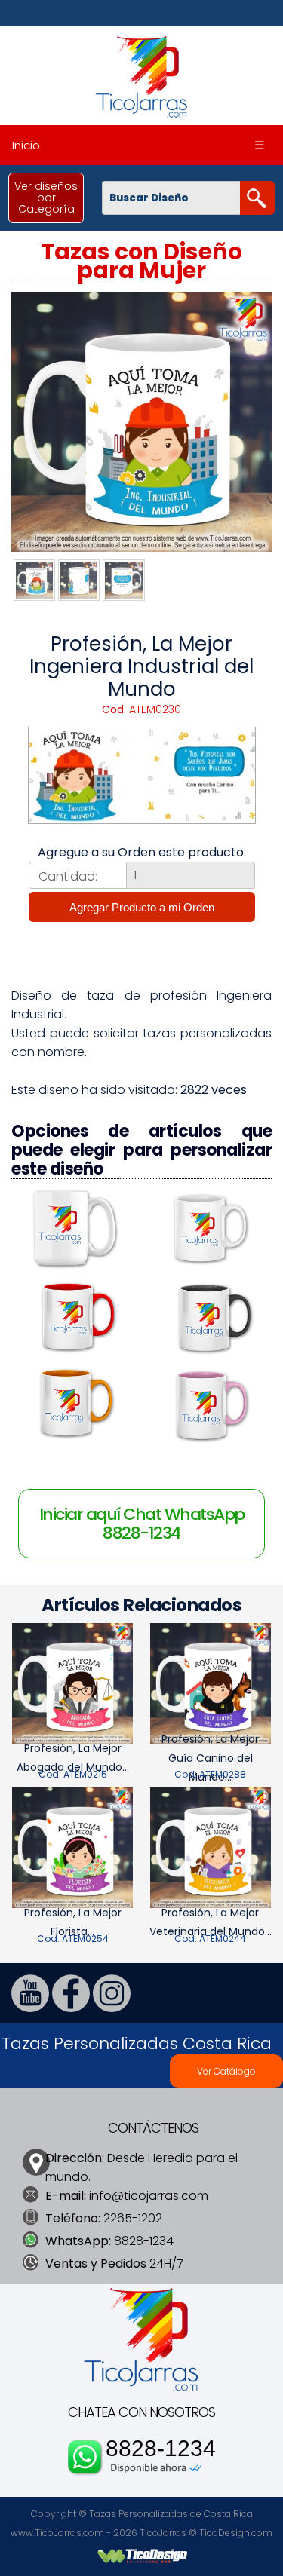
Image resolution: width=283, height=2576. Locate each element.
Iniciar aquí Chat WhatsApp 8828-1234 (142, 1524)
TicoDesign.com (236, 2533)
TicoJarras (163, 2533)
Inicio (26, 145)
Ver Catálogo (226, 2071)
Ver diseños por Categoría (46, 198)
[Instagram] (112, 2008)
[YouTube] (30, 2008)
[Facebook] (71, 2008)
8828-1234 (161, 2449)
